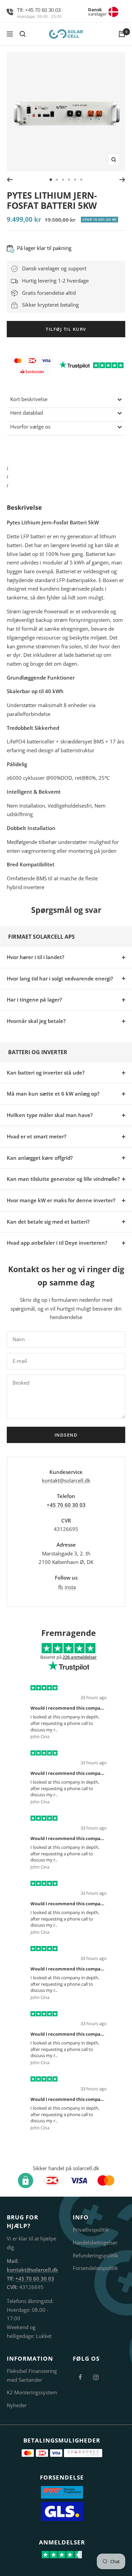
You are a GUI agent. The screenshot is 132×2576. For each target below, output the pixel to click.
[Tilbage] (10, 180)
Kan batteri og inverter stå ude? (46, 1073)
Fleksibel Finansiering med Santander (32, 2375)
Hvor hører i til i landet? (36, 957)
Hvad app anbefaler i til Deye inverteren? (57, 1243)
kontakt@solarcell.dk (66, 1480)
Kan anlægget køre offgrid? (40, 1158)
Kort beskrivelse (29, 399)
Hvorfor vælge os (30, 427)
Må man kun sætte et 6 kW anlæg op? (53, 1094)
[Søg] (23, 34)
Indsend (66, 1435)
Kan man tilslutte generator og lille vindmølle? (63, 1179)
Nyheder (17, 2405)
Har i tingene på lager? (34, 999)
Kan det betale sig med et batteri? (48, 1222)
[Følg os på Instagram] (96, 2377)
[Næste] (122, 180)
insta (70, 1587)
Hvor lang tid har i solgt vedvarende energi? (60, 978)
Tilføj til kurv (66, 329)
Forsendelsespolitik (95, 2268)
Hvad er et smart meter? (37, 1136)
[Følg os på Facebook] (80, 2377)
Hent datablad (27, 413)
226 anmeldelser (80, 1657)
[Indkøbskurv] (122, 34)
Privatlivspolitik (91, 2230)
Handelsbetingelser (95, 2242)
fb (61, 1587)
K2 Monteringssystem (32, 2392)
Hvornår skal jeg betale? (36, 1021)
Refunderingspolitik (95, 2255)
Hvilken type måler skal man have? (50, 1115)
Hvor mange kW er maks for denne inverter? (61, 1200)
